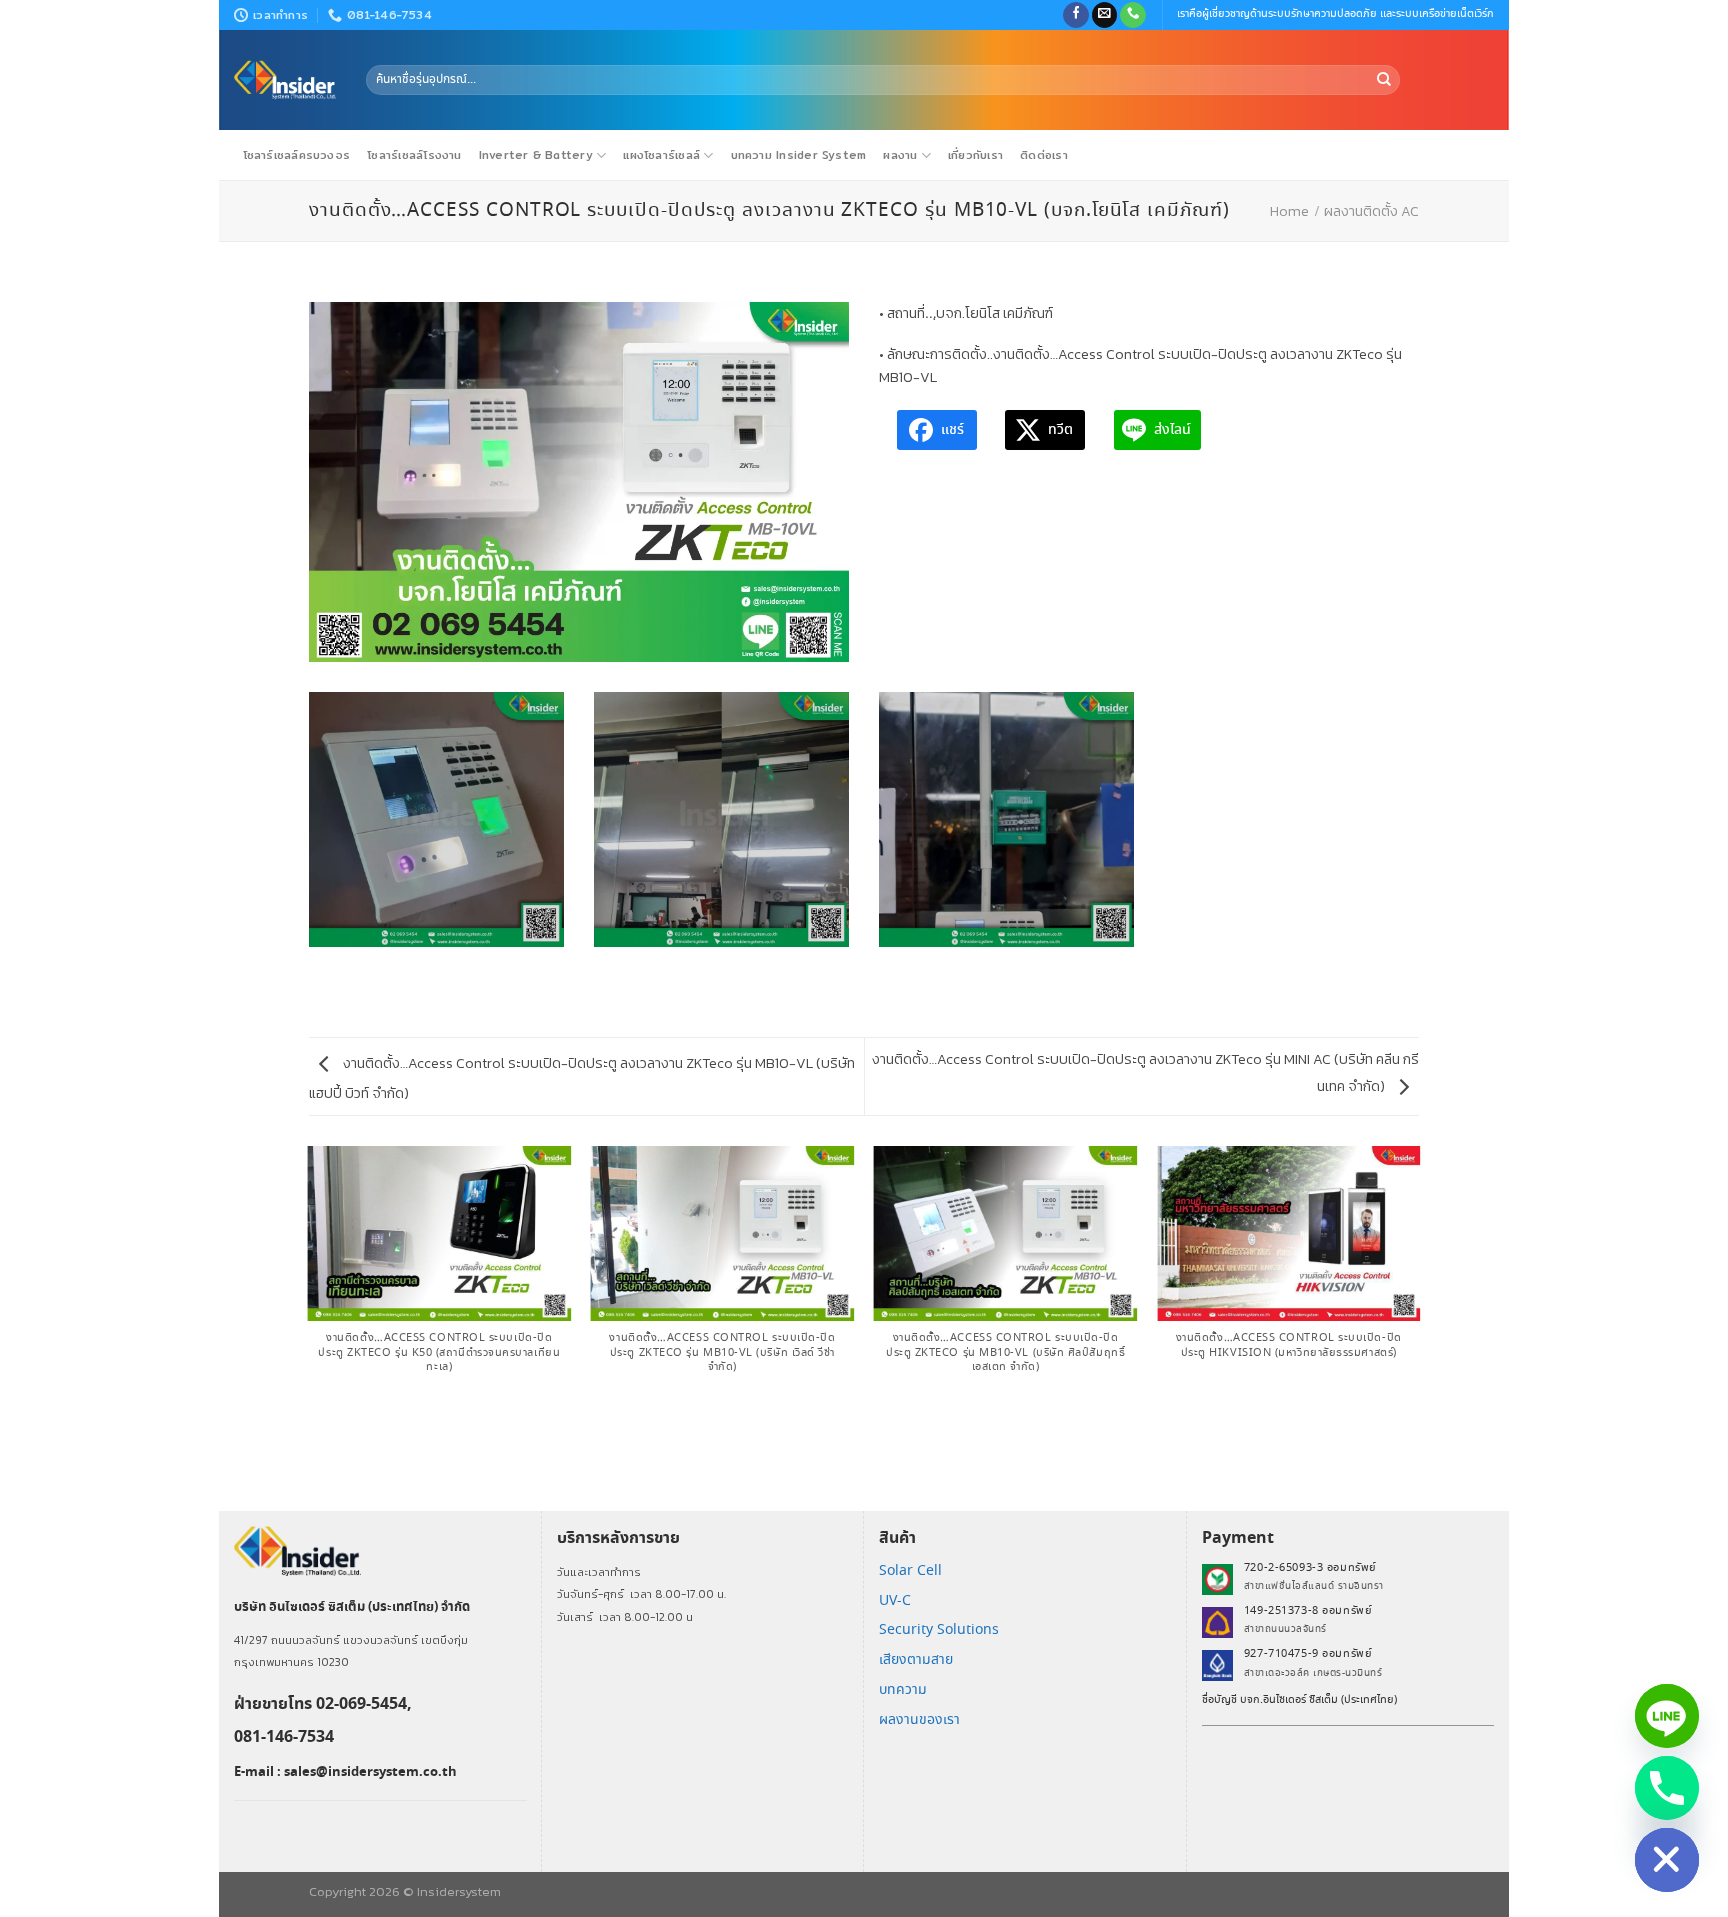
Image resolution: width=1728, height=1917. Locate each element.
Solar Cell (910, 1571)
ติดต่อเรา (1044, 155)
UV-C (895, 1601)
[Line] (1667, 1716)
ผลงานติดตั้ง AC (1371, 211)
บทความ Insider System (799, 155)
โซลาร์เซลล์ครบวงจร (297, 155)
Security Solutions (939, 1630)
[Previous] (309, 1327)
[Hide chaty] (1667, 1860)
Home (1289, 211)
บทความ (903, 1690)
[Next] (1419, 1327)
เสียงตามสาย (916, 1660)
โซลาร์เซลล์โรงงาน (414, 155)
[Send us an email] (1105, 15)
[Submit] (1384, 80)
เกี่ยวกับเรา (975, 155)
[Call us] (1133, 15)
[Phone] (1667, 1788)
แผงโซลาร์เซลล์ (661, 155)
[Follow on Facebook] (1076, 15)
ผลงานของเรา (919, 1720)
